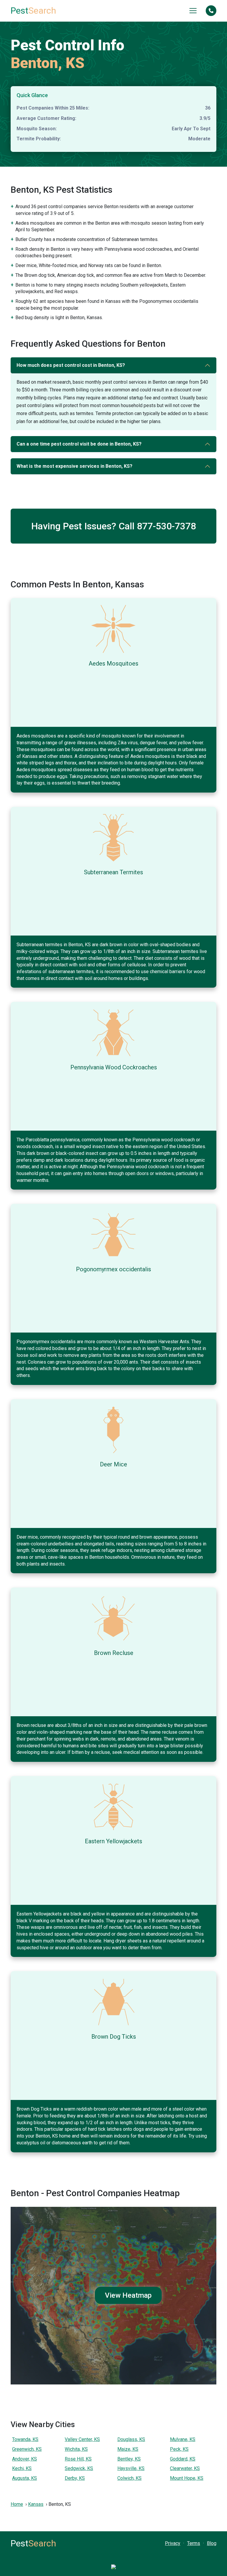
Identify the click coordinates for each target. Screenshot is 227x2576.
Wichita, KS (76, 2449)
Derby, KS (75, 2478)
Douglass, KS (131, 2439)
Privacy (173, 2543)
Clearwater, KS (185, 2468)
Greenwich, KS (27, 2449)
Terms (194, 2543)
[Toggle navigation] (193, 11)
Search (33, 11)
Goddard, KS (183, 2459)
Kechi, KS (22, 2468)
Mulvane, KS (183, 2439)
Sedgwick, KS (79, 2468)
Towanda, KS (25, 2439)
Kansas (36, 2504)
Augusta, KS (25, 2478)
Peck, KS (179, 2449)
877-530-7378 (166, 526)
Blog (212, 2543)
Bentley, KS (129, 2459)
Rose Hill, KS (78, 2459)
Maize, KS (128, 2449)
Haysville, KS (131, 2468)
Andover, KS (25, 2459)
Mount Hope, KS (187, 2478)
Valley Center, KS (82, 2439)
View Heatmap (128, 2295)
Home (17, 2504)
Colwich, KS (129, 2478)
